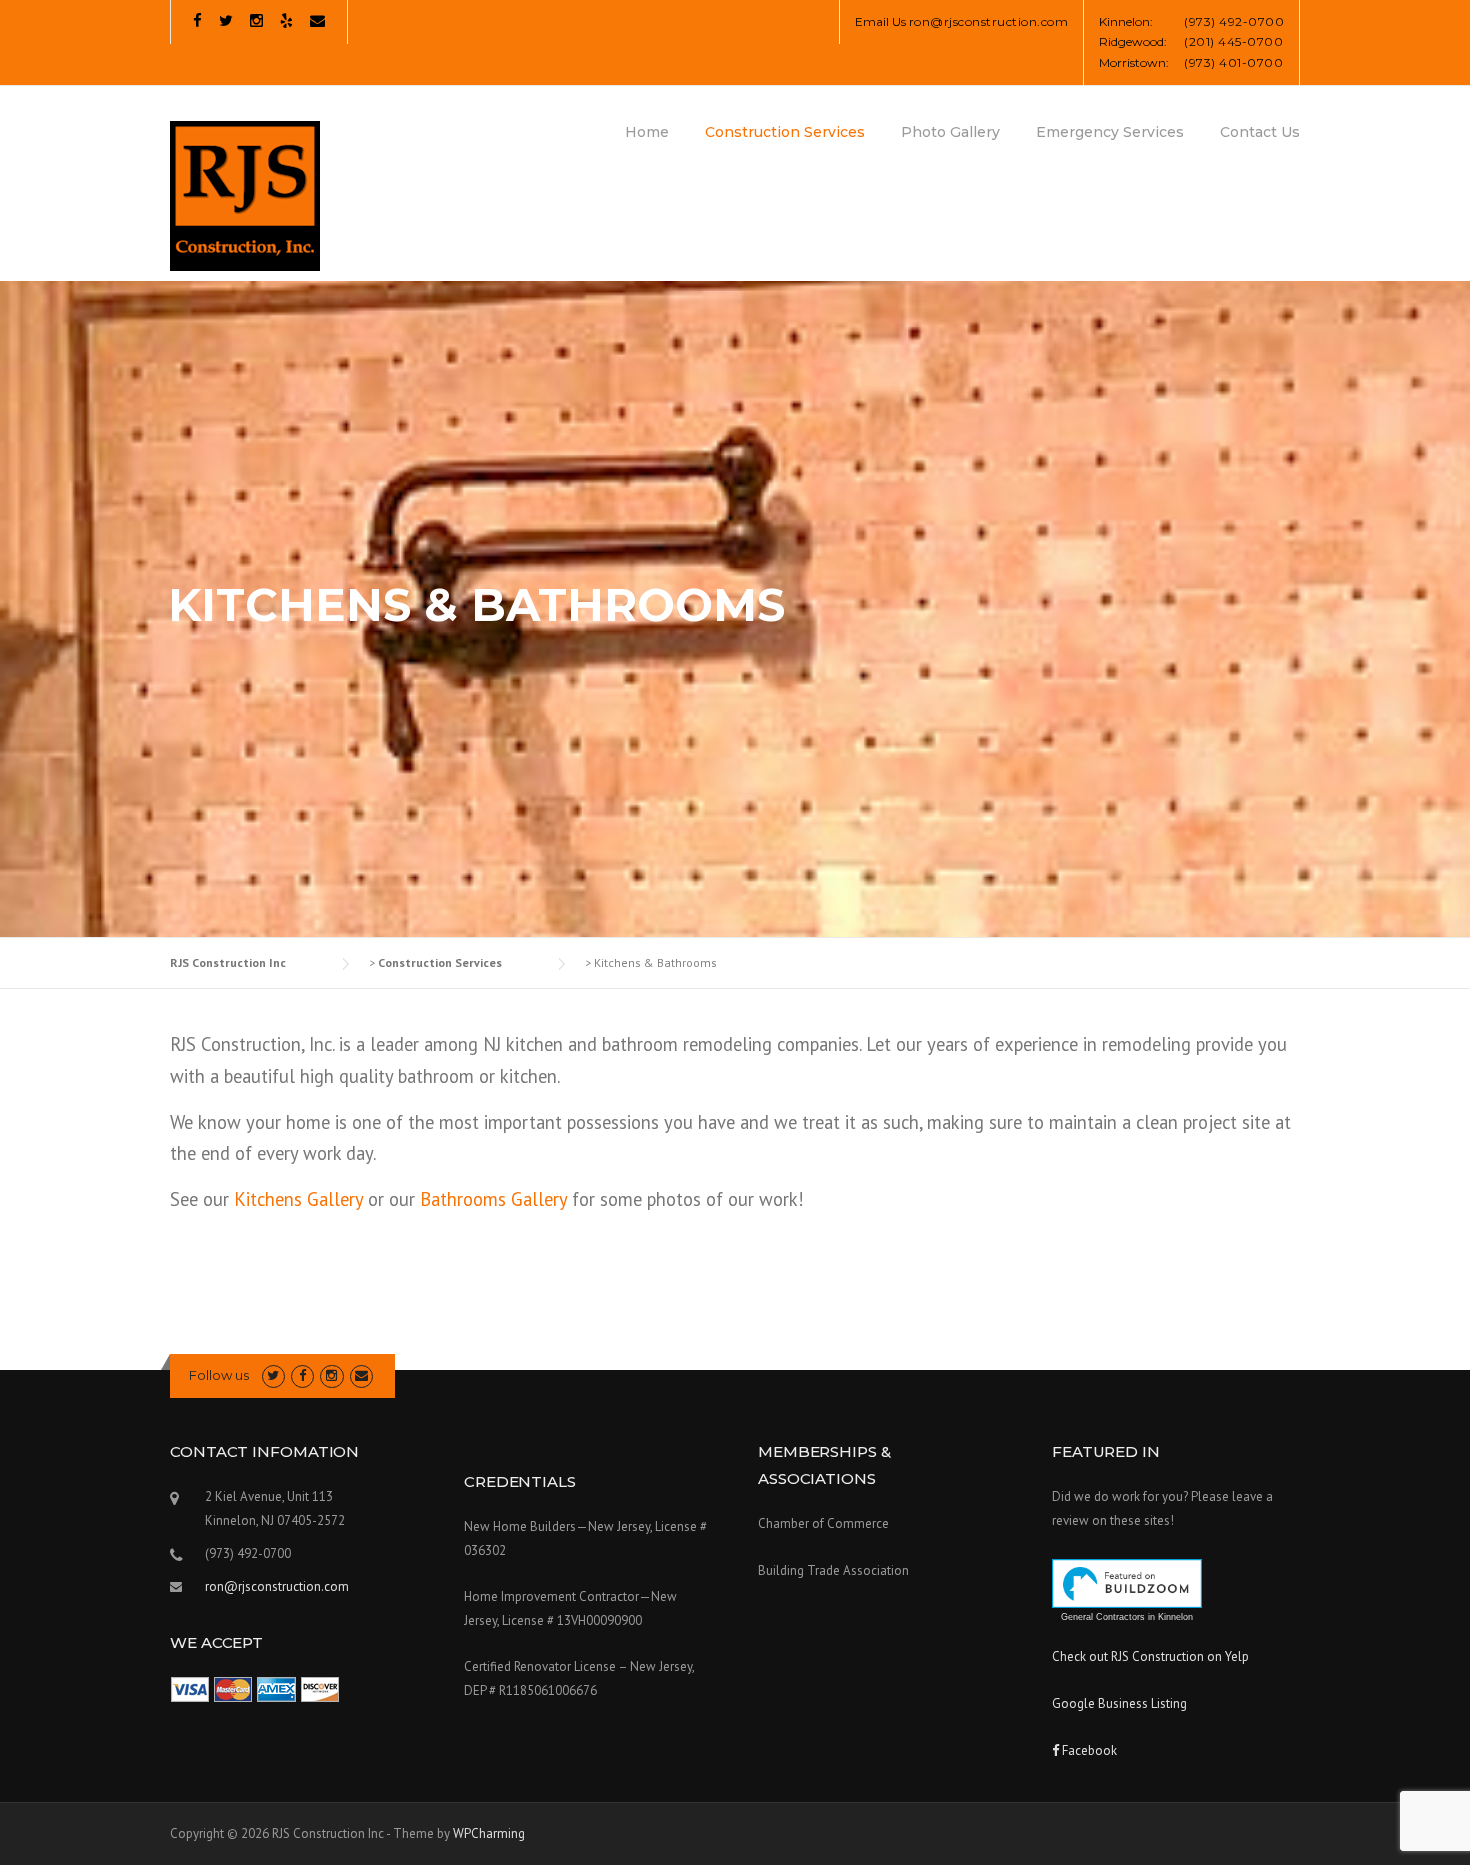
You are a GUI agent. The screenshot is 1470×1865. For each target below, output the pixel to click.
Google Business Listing (1119, 1703)
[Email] (317, 20)
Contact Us (1260, 132)
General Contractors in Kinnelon (1127, 1617)
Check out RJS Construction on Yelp (1150, 1656)
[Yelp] (286, 20)
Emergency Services (1110, 132)
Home (647, 132)
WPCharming (489, 1833)
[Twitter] (226, 20)
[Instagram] (256, 20)
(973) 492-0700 (1234, 21)
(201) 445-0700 (1233, 41)
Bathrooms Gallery (493, 1199)
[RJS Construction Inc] (245, 195)
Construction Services (785, 132)
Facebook (1088, 1750)
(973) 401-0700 (1233, 62)
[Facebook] (197, 20)
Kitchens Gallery (298, 1199)
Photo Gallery (950, 132)
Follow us (219, 1375)
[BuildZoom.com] (1127, 1583)
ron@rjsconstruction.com (989, 21)
